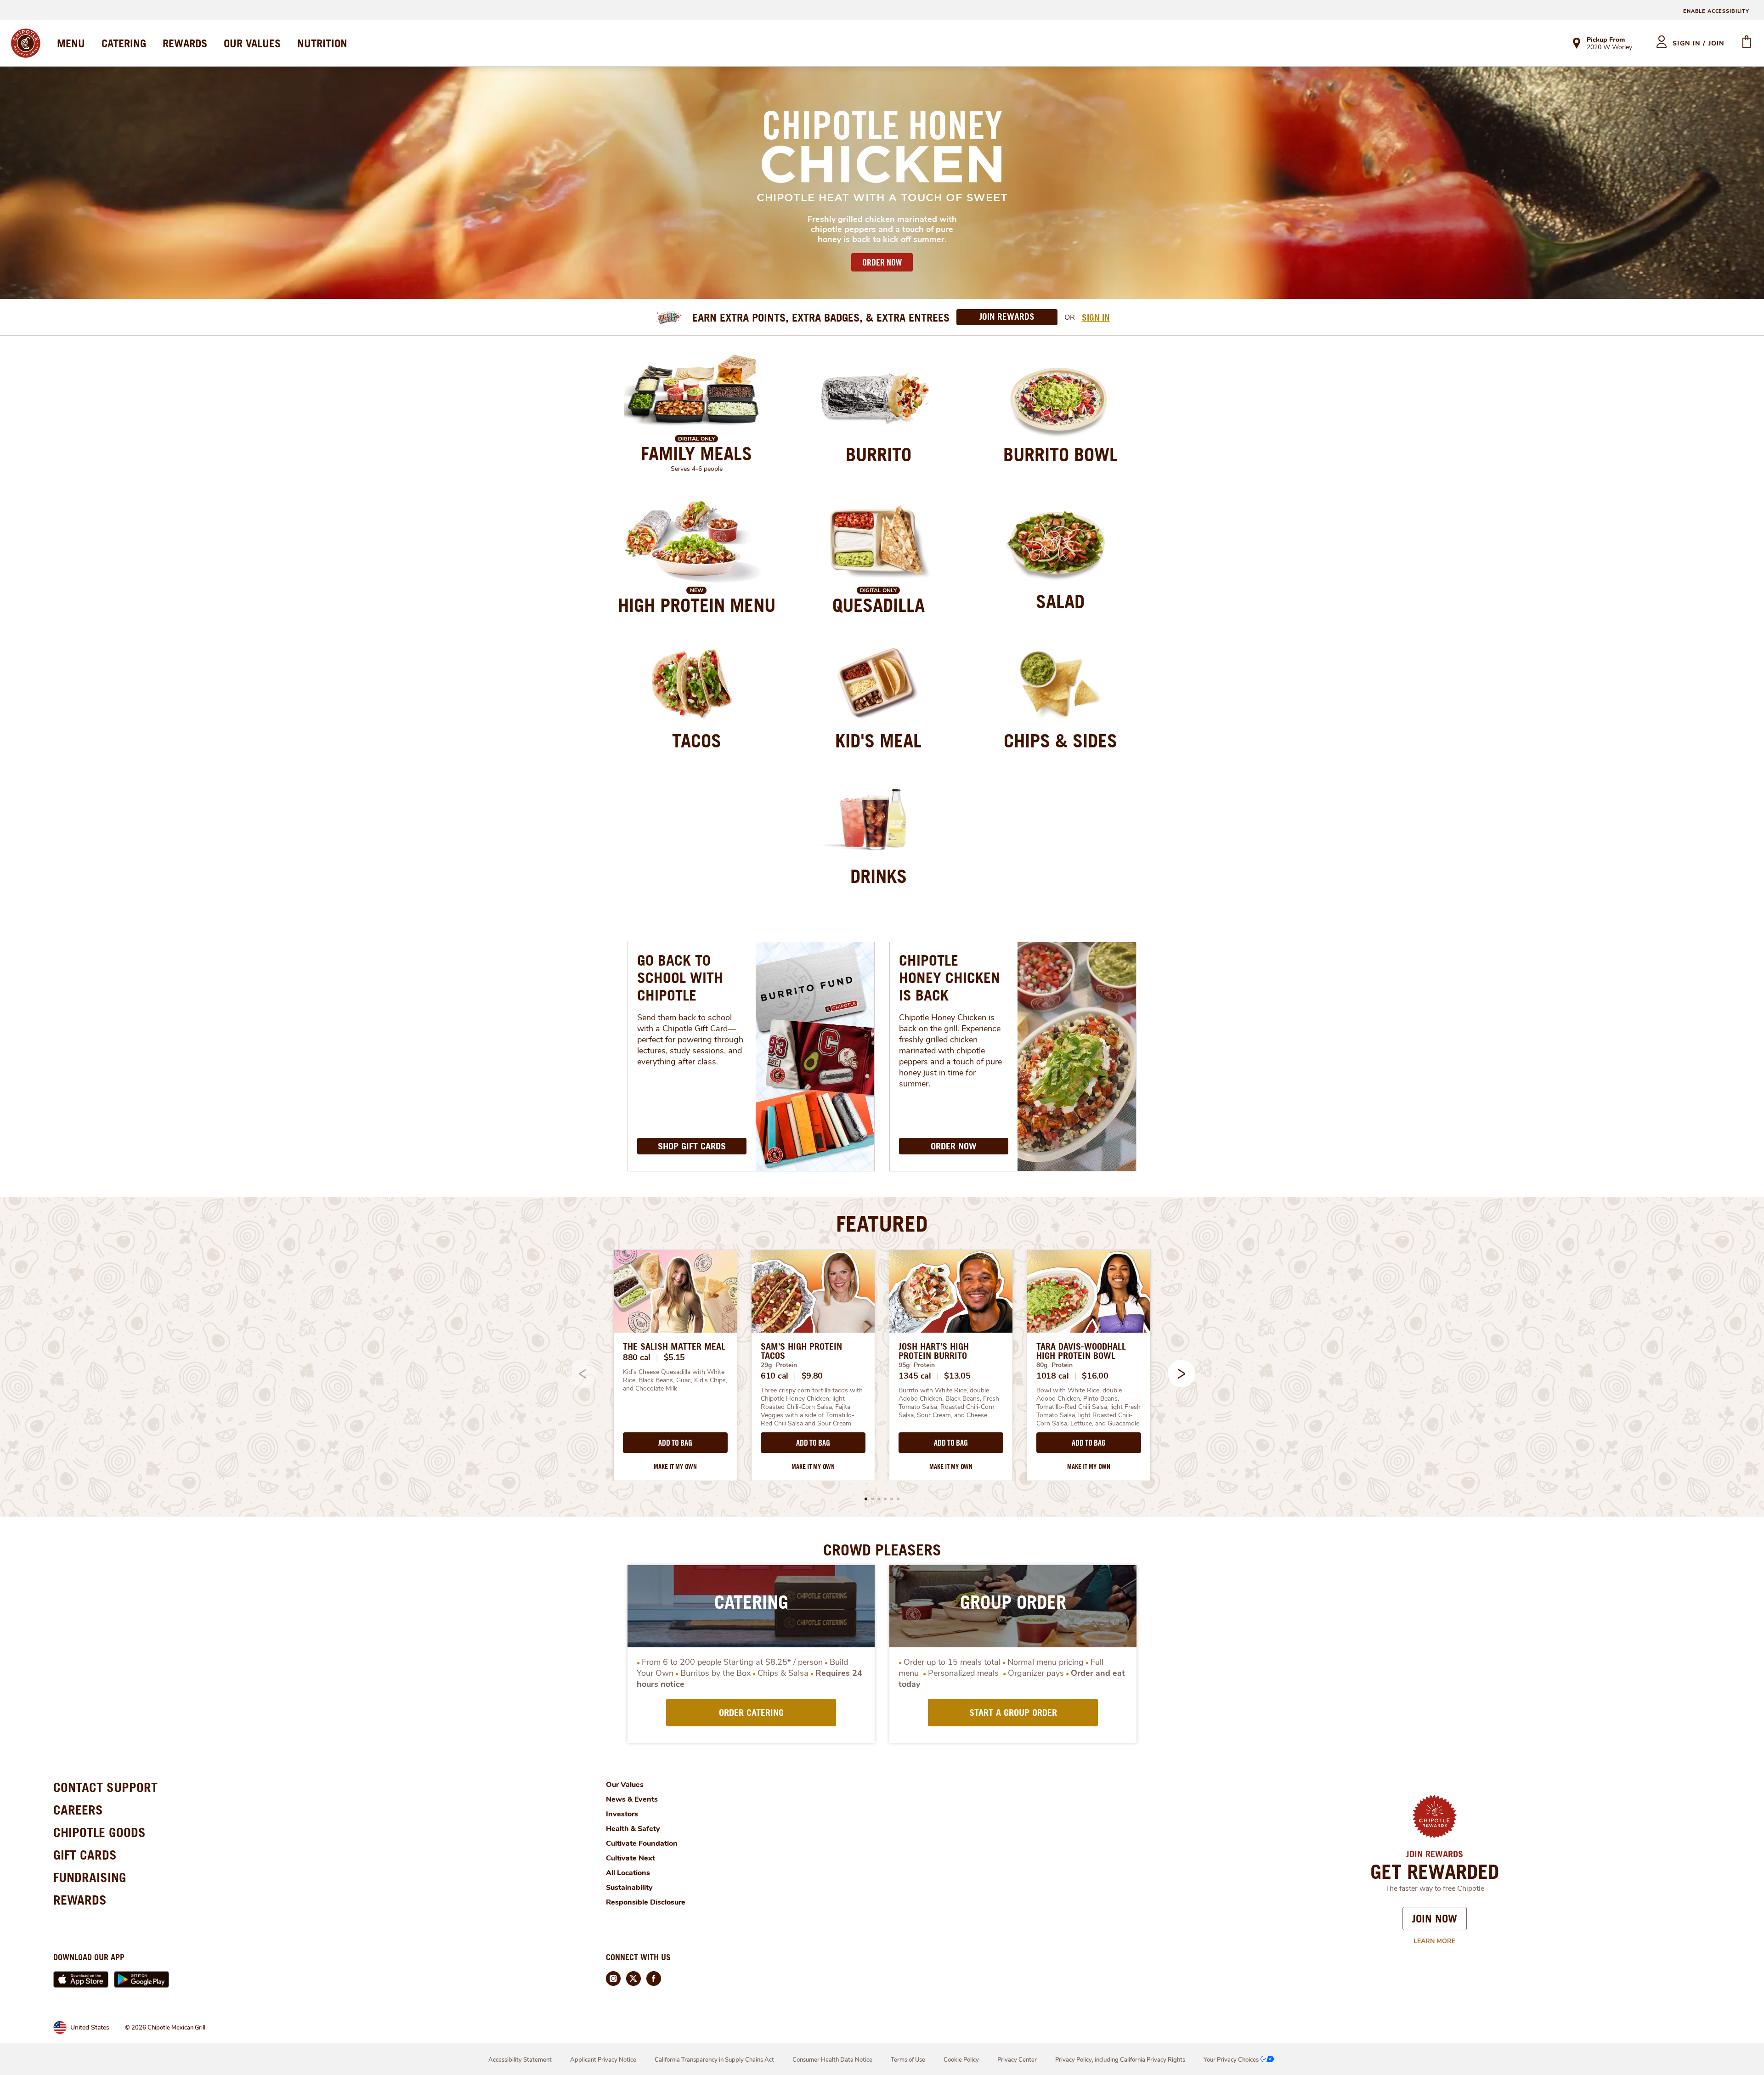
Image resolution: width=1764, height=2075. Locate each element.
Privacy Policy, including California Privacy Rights (1120, 2060)
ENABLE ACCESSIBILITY (1716, 11)
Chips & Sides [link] (1060, 741)
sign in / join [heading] (1699, 43)
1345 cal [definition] (915, 1376)
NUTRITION (322, 43)
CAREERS (78, 1810)
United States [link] (90, 2027)
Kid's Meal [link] (878, 741)
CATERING (124, 43)
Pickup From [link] (1606, 40)
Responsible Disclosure (646, 1902)
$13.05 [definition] (957, 1376)
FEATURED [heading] (882, 1223)
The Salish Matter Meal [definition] (674, 1346)
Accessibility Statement (520, 2060)
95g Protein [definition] (917, 1365)
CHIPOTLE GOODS (99, 1832)
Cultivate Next (630, 1858)
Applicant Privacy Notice (603, 2060)
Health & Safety (633, 1829)
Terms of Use (908, 2060)
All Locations (628, 1873)
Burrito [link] (879, 454)
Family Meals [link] (696, 453)
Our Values (625, 1785)
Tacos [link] (697, 741)
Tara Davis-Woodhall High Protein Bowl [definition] (1081, 1351)
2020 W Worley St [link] (1613, 48)
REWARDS (185, 43)
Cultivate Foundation (642, 1843)
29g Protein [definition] (779, 1365)
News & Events (632, 1799)
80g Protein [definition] (1054, 1365)
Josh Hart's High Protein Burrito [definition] (934, 1351)
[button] (1182, 1374)
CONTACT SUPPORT (105, 1787)
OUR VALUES (252, 43)
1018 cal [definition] (1053, 1376)
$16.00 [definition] (1095, 1376)
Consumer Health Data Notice (832, 2060)
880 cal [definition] (637, 1357)
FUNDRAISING (90, 1877)
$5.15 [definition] (675, 1357)
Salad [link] (1060, 601)
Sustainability (629, 1888)
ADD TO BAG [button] (675, 1443)
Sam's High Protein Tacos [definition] (801, 1351)
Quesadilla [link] (879, 605)
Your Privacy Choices (1231, 2060)
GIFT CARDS (85, 1855)
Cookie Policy (961, 2060)
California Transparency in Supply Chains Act (714, 2060)
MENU (71, 43)
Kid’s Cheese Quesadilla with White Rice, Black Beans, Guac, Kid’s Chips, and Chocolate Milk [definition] (675, 1380)
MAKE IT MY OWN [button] (675, 1467)
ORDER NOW (882, 262)
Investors (622, 1814)
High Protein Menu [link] (697, 605)
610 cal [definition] (775, 1376)
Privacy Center (1017, 2060)
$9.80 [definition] (812, 1376)
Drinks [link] (879, 876)
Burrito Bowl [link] (1060, 454)
